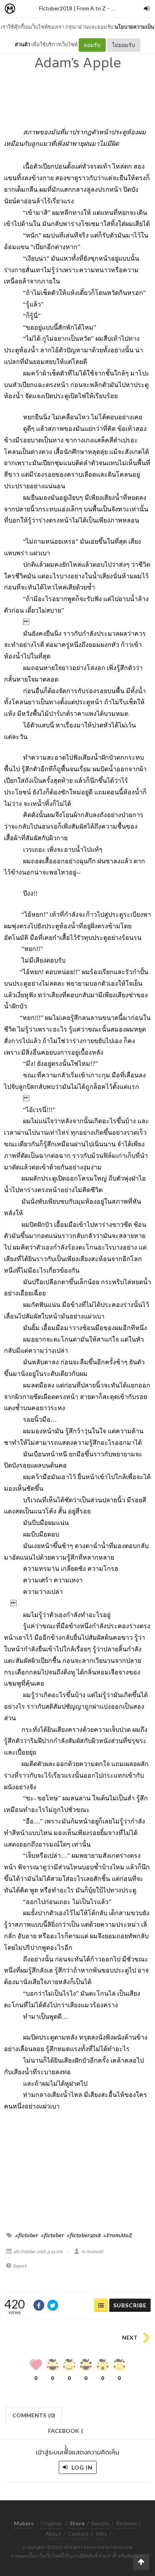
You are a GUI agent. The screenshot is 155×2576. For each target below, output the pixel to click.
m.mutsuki (92, 2252)
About (53, 2534)
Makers (27, 9)
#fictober (27, 2235)
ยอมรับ (92, 45)
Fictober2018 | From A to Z (72, 8)
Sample (100, 2523)
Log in (81, 2467)
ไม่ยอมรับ (124, 45)
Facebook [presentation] (66, 2433)
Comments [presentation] (34, 2415)
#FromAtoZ (118, 2235)
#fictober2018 (84, 2235)
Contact (78, 2534)
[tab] (34, 2414)
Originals (52, 2523)
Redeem (126, 2523)
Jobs (101, 2534)
